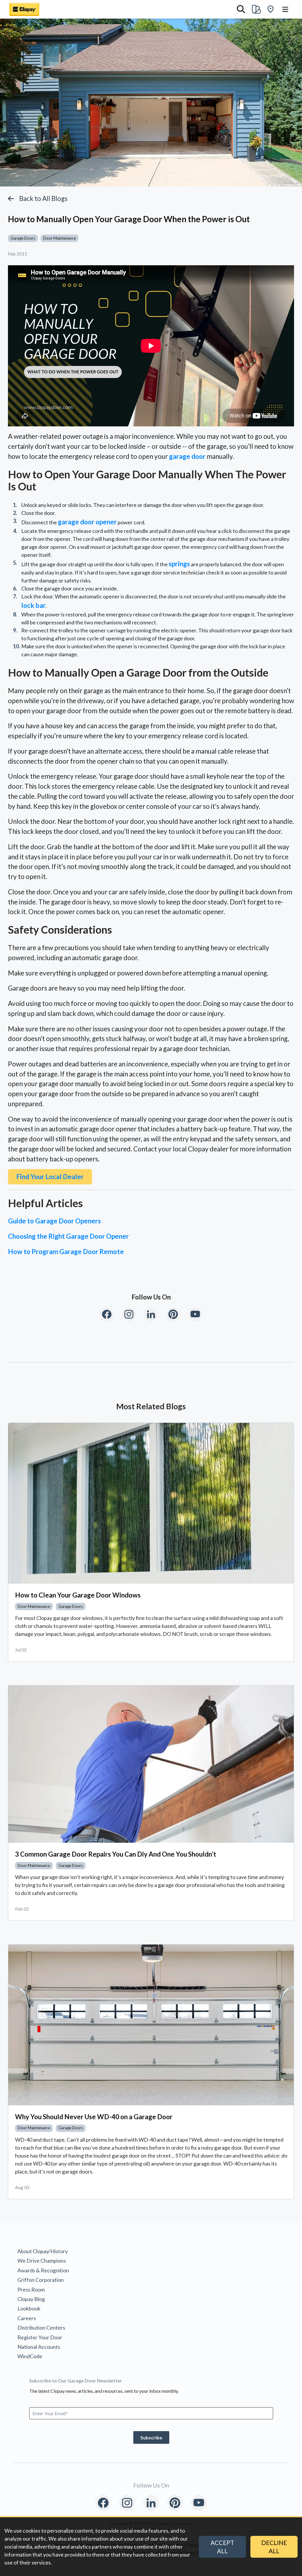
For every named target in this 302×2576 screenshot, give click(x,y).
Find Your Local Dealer (50, 1177)
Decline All (274, 2547)
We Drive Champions (42, 2261)
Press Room (31, 2289)
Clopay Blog (31, 2299)
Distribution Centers (41, 2328)
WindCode (30, 2356)
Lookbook (29, 2308)
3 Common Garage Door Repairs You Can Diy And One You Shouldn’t (116, 1854)
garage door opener (87, 522)
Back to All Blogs (43, 198)
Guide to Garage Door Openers (54, 1221)
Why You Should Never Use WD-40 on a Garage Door (94, 2117)
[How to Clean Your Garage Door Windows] (151, 1503)
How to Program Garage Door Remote (66, 1252)
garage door (187, 456)
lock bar (33, 605)
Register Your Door (40, 2337)
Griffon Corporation (41, 2280)
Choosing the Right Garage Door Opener (68, 1236)
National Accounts (39, 2347)
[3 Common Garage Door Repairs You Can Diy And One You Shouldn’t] (151, 1764)
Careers (27, 2318)
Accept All (222, 2547)
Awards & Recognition (43, 2270)
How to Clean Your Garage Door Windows (78, 1595)
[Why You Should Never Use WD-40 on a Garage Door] (151, 2025)
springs (179, 564)
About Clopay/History (43, 2251)
